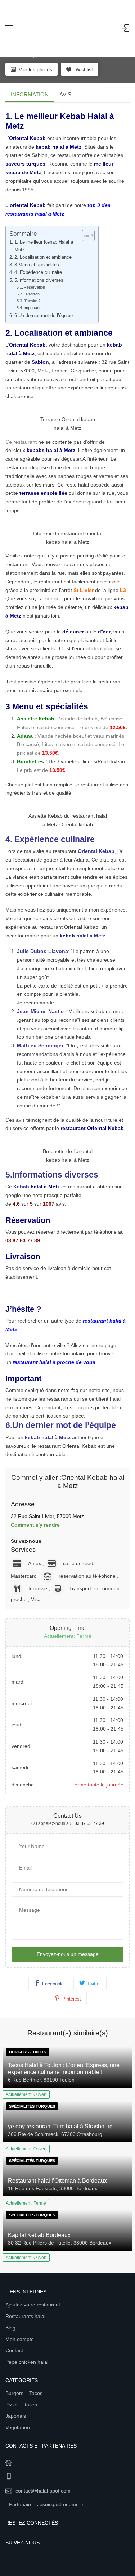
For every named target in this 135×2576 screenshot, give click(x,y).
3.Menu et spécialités (37, 265)
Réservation (34, 287)
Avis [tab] (65, 94)
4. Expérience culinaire (38, 272)
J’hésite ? (32, 301)
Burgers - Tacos (28, 2052)
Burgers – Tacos (24, 2393)
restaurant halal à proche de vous (54, 1362)
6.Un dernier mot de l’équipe (44, 316)
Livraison (32, 294)
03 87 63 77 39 (89, 1823)
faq (75, 1390)
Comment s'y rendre (35, 1525)
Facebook (52, 1984)
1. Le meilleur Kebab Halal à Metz (44, 246)
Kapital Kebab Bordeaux (39, 2235)
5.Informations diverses (39, 280)
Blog (10, 2328)
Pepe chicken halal (27, 2362)
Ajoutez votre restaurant (33, 2305)
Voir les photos (35, 69)
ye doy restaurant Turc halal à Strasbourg (60, 2126)
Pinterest (72, 1999)
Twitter (94, 1984)
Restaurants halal (25, 2316)
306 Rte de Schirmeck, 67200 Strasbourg (55, 2134)
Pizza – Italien (21, 2405)
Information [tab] (30, 94)
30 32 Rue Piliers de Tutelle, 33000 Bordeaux (60, 2243)
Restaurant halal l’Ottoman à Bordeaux (57, 2181)
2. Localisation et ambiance (43, 257)
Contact (14, 2350)
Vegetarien (18, 2427)
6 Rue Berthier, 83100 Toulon (41, 2080)
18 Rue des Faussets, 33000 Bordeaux (53, 2188)
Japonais (16, 2416)
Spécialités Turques (32, 2106)
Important (32, 308)
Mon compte (20, 2339)
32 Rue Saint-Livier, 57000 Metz (47, 1516)
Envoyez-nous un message (68, 1954)
